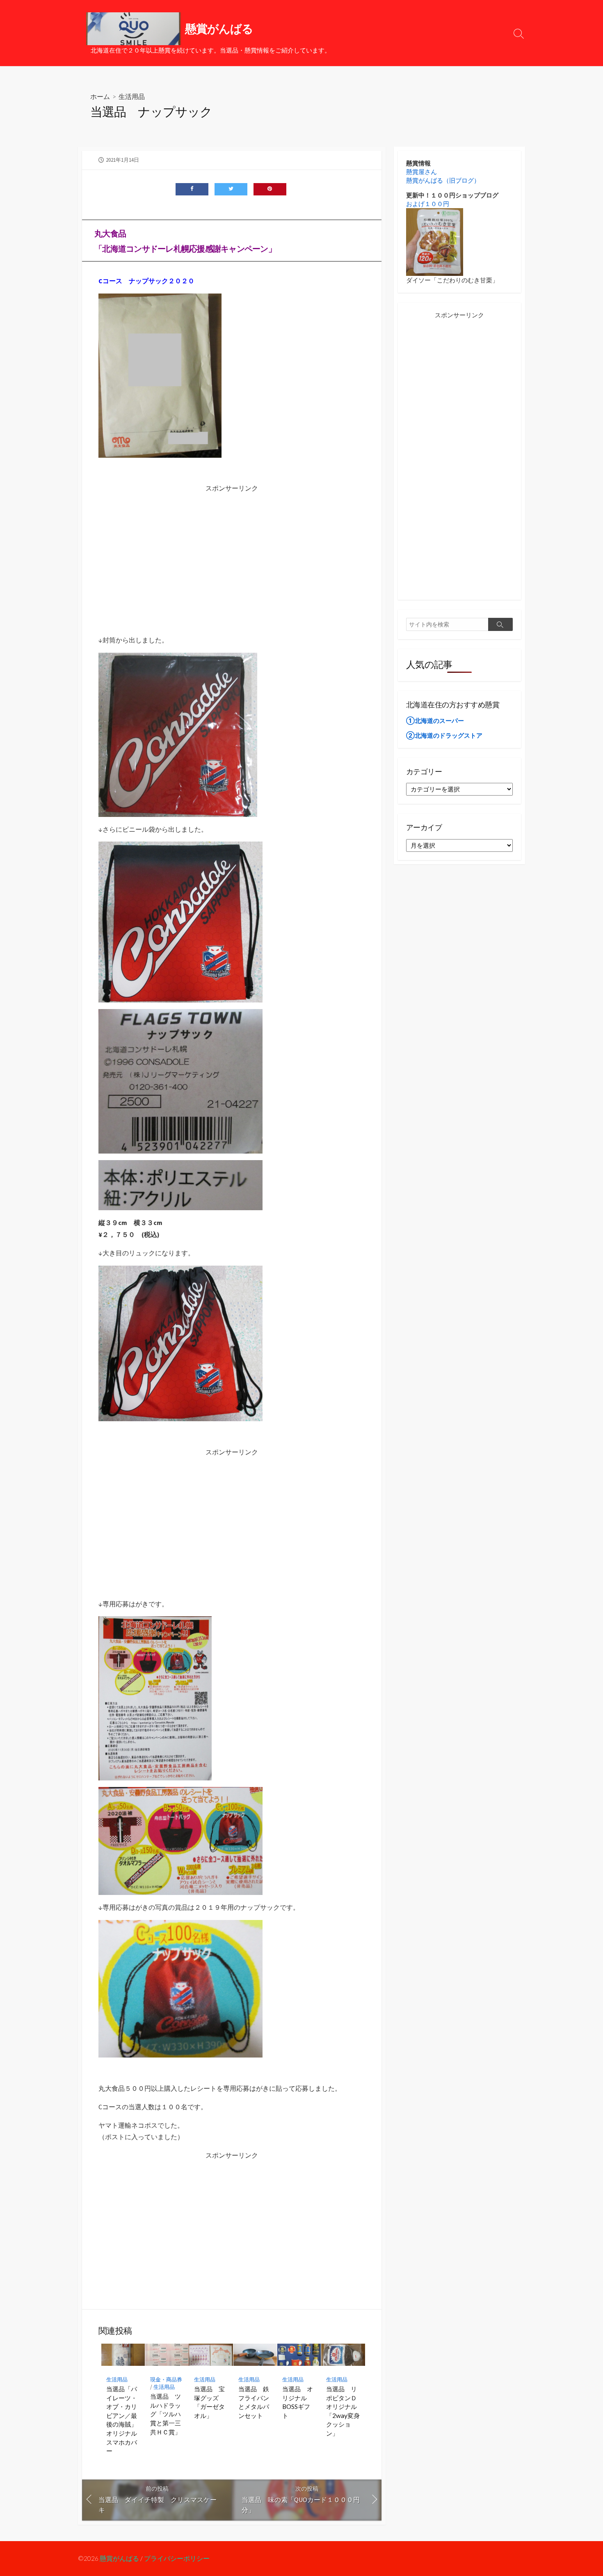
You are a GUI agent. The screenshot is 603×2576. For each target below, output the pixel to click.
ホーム (100, 96)
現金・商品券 (166, 2380)
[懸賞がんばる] (133, 29)
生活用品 (132, 96)
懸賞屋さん (421, 172)
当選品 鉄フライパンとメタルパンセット (254, 2402)
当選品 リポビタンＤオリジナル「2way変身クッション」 (343, 2411)
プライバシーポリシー (177, 2558)
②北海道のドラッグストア (444, 735)
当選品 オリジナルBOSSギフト (298, 2402)
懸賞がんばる (119, 2558)
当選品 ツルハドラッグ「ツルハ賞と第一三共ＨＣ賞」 (166, 2414)
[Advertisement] (232, 552)
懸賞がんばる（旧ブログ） (443, 180)
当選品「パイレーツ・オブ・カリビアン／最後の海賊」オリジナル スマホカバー (123, 2420)
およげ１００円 (428, 204)
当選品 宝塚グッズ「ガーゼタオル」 (209, 2402)
